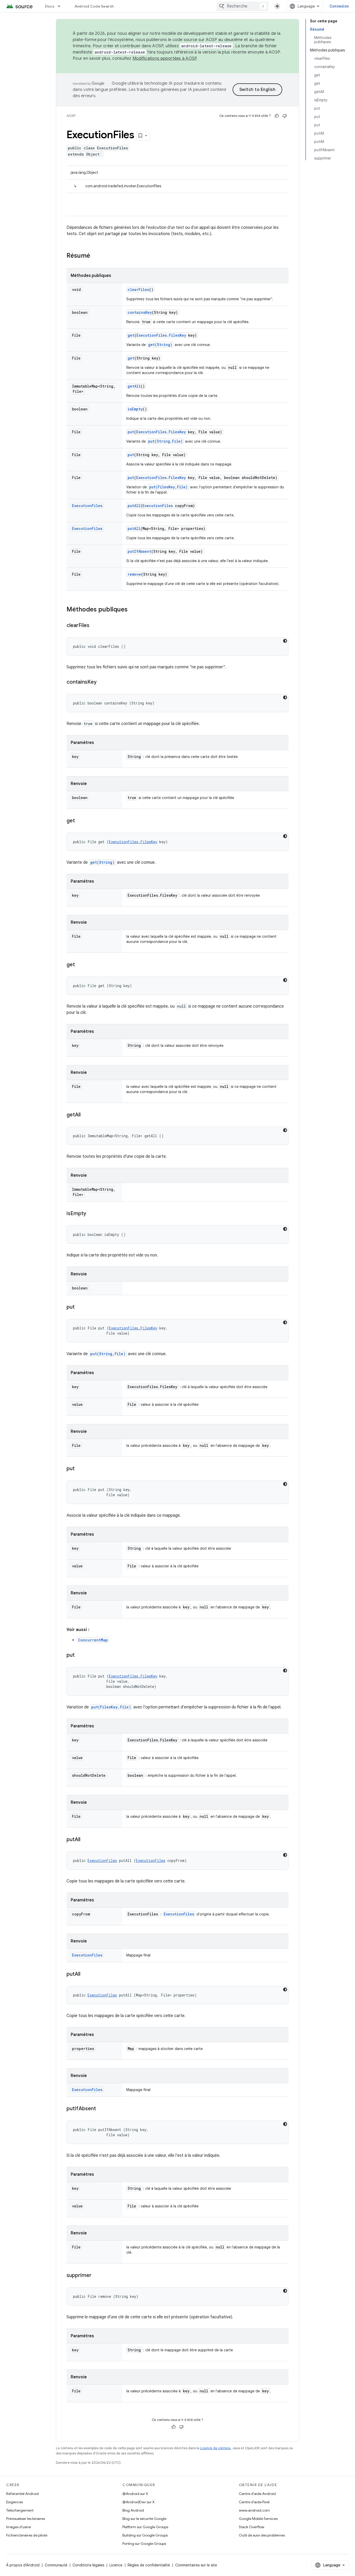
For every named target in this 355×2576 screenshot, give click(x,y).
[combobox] (242, 6)
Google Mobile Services (258, 2519)
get (131, 335)
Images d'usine (19, 2527)
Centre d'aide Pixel (254, 2502)
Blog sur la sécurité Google (144, 2519)
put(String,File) (165, 441)
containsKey (140, 312)
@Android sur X (135, 2494)
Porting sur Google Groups (144, 2544)
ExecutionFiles (87, 506)
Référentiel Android (22, 2494)
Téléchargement (20, 2510)
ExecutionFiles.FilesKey (161, 335)
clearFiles (138, 289)
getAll (134, 386)
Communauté (56, 2565)
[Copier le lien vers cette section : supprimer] (97, 2276)
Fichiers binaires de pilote (27, 2535)
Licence (116, 2565)
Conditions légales (88, 2565)
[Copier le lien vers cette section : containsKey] (102, 682)
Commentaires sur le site (196, 2565)
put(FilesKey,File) (168, 487)
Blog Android (133, 2510)
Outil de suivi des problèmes (262, 2535)
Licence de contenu (215, 2448)
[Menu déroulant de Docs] (61, 6)
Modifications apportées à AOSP (165, 58)
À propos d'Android (23, 2565)
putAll (134, 506)
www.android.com (254, 2510)
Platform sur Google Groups (145, 2527)
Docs (50, 6)
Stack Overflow (252, 2527)
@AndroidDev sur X (139, 2502)
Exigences (15, 2502)
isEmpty (135, 409)
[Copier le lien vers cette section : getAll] (86, 1115)
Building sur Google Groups (145, 2535)
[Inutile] (285, 116)
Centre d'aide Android (257, 2494)
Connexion (339, 6)
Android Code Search (94, 6)
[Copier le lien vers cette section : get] (80, 821)
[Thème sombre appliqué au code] (285, 641)
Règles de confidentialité (149, 2565)
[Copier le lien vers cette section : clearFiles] (95, 626)
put (131, 432)
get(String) (160, 345)
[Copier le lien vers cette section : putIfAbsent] (101, 2109)
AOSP (71, 116)
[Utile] (277, 116)
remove (134, 574)
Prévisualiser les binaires (26, 2519)
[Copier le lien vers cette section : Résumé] (95, 256)
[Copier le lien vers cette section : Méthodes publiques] (133, 610)
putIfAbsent (139, 551)
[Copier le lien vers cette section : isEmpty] (91, 1214)
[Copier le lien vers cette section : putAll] (86, 1840)
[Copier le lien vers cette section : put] (80, 1307)
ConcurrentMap (93, 1640)
